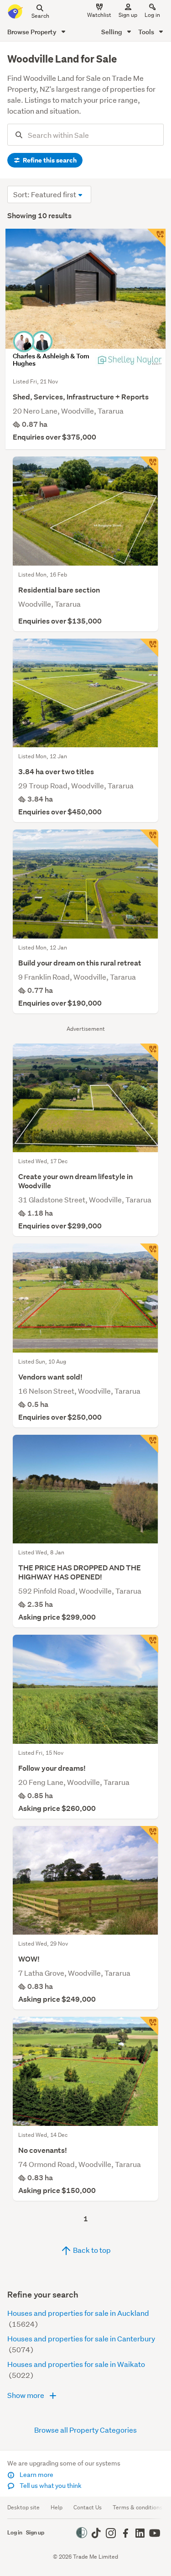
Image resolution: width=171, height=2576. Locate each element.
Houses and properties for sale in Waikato (76, 2364)
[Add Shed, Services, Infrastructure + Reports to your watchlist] (156, 238)
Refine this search (49, 160)
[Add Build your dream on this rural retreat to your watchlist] (149, 839)
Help (57, 2507)
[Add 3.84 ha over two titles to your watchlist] (149, 648)
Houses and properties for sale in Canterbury (81, 2338)
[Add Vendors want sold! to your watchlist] (149, 1253)
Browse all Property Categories (85, 2430)
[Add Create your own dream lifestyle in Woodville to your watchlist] (149, 1053)
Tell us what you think (50, 2486)
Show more (26, 2395)
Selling (112, 32)
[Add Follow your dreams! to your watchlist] (149, 1644)
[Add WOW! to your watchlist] (149, 1835)
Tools (147, 32)
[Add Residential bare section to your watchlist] (149, 466)
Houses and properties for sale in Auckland (78, 2313)
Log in (152, 15)
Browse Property (33, 32)
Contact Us (88, 2507)
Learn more (36, 2475)
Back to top (91, 2250)
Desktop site (23, 2507)
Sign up (128, 15)
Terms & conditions (137, 2507)
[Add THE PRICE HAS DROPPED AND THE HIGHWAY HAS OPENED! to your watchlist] (149, 1444)
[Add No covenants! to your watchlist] (149, 2026)
